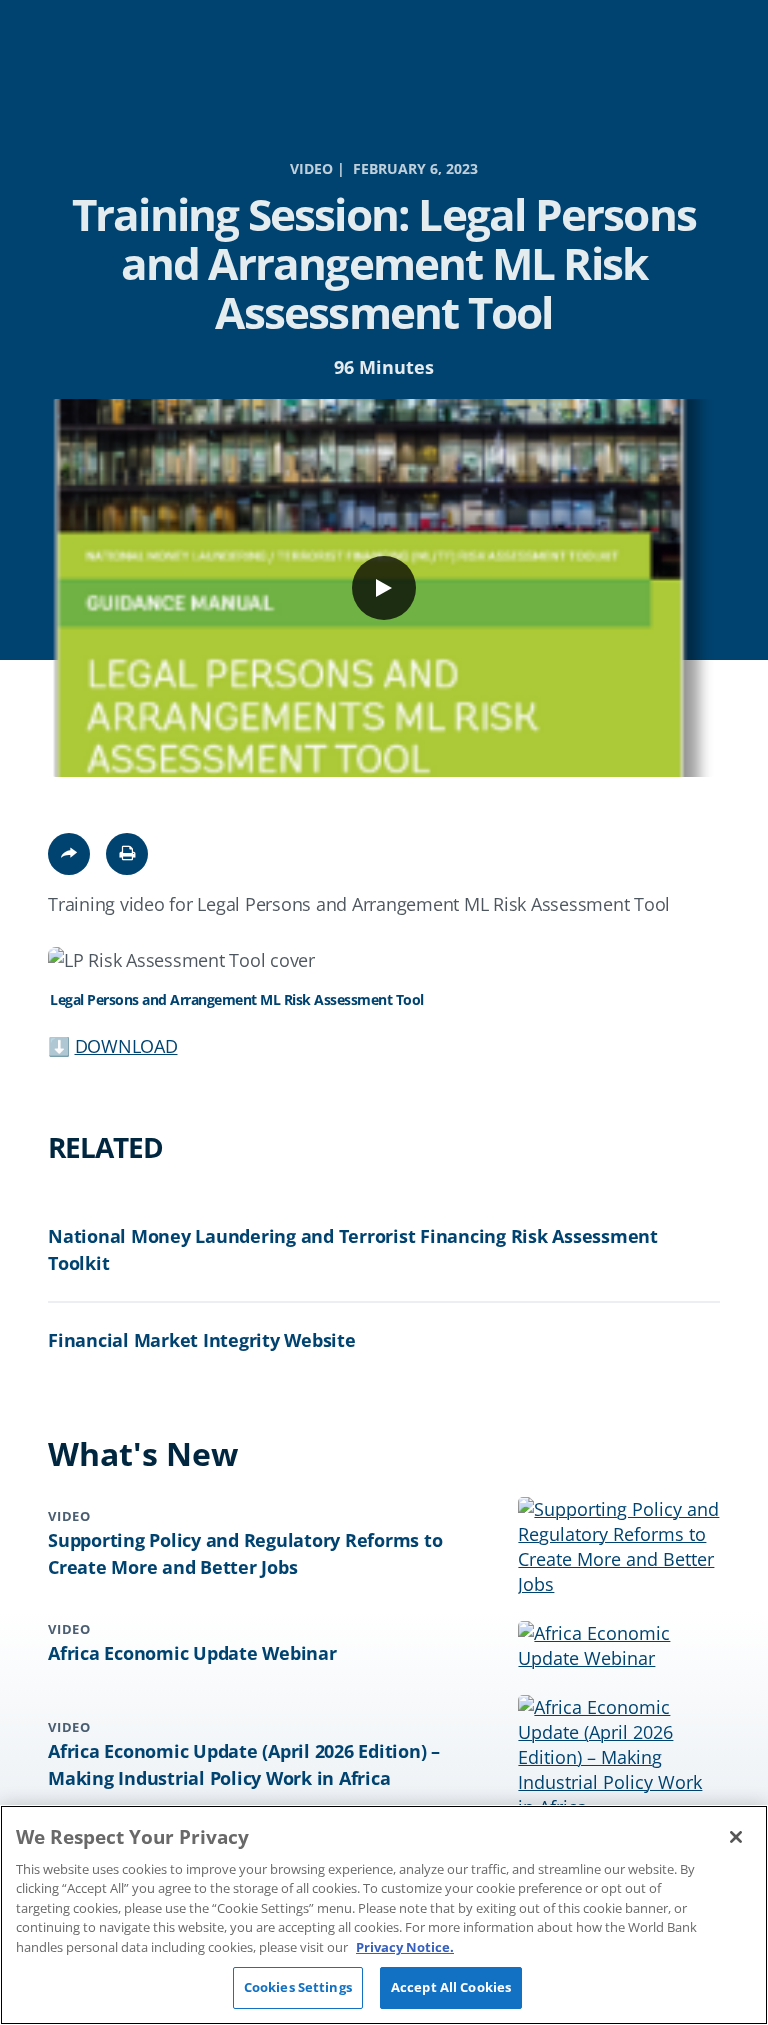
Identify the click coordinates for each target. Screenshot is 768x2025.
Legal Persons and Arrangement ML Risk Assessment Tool (237, 999)
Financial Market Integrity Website (202, 1340)
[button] (127, 854)
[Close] (736, 1837)
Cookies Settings (298, 1987)
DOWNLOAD (126, 1046)
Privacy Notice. (405, 1947)
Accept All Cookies (451, 1987)
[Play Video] (384, 588)
